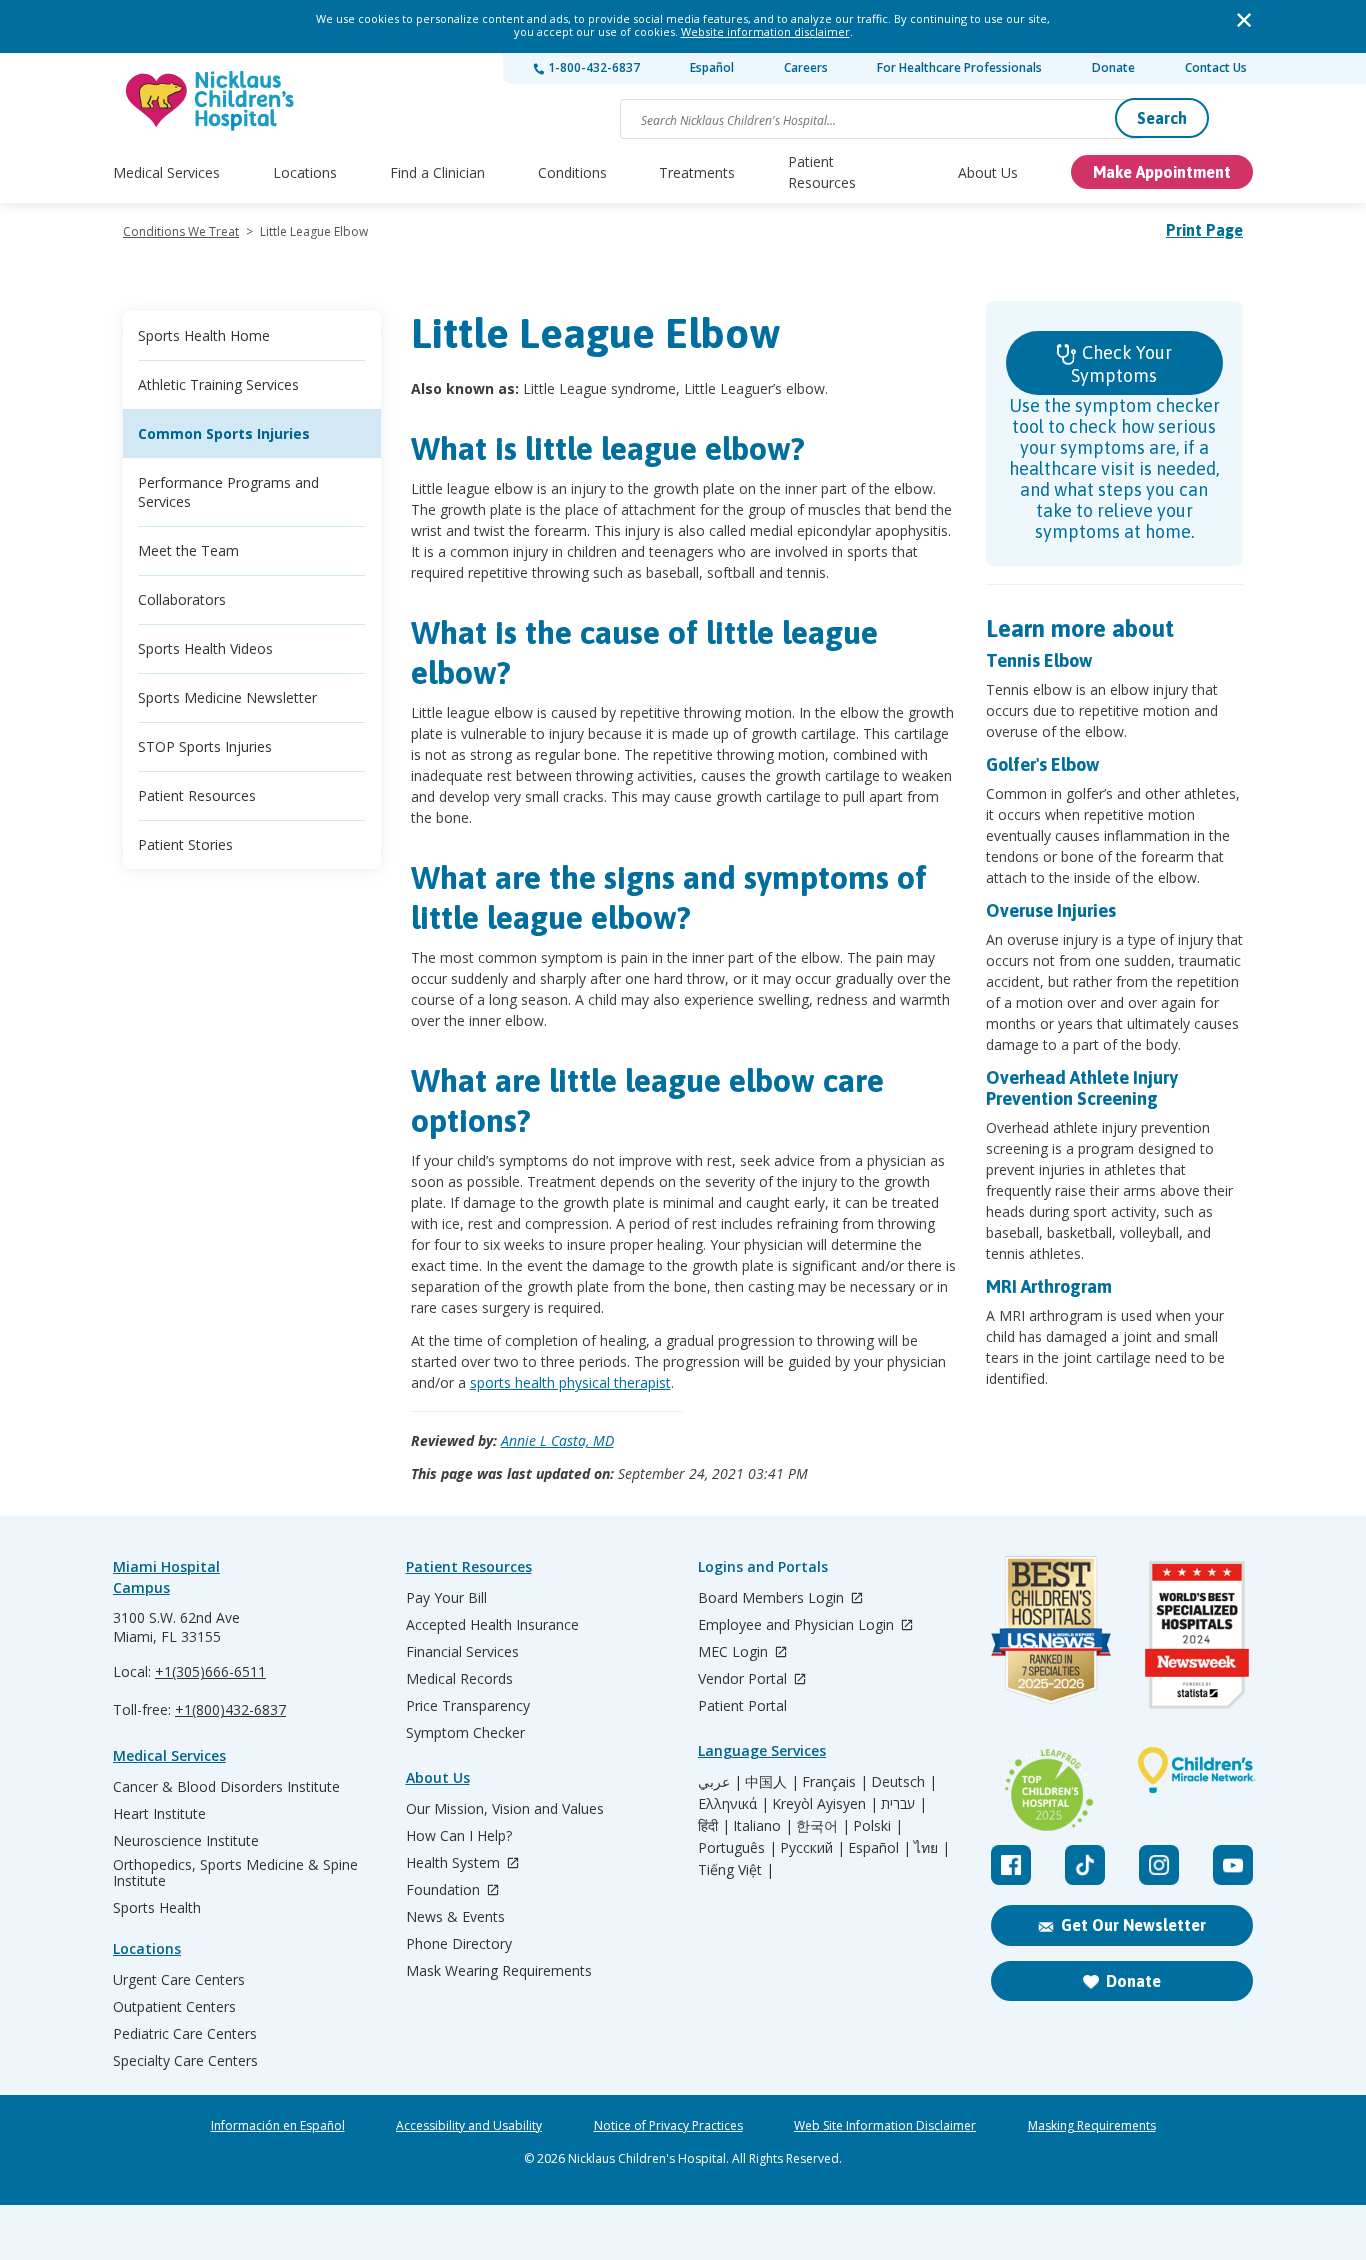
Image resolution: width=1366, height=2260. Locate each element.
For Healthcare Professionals (959, 67)
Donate (1113, 67)
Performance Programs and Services (228, 492)
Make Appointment (1162, 172)
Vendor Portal (744, 1679)
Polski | (878, 1826)
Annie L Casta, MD (557, 1440)
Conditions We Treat (181, 231)
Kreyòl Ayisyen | (825, 1804)
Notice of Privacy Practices (668, 2126)
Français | (835, 1782)
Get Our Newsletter (1133, 1925)
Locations (305, 172)
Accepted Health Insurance (492, 1625)
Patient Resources (822, 172)
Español (712, 67)
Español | (879, 1848)
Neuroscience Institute (186, 1841)
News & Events (455, 1917)
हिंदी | (714, 1826)
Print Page (1204, 230)
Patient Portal (742, 1706)
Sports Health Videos (205, 648)
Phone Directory (459, 1944)
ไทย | (932, 1848)
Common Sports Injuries (224, 433)
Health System (455, 1863)
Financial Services (462, 1652)
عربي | (720, 1782)
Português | (737, 1848)
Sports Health (157, 1908)
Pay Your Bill (446, 1598)
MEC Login (735, 1652)
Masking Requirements (1092, 2126)
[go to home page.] (211, 100)
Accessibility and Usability (469, 2126)
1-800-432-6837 (592, 67)
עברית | (904, 1804)
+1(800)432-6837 (230, 1709)
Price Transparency (468, 1706)
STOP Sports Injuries (205, 746)
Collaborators (182, 599)
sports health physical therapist (570, 1382)
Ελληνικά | (733, 1804)
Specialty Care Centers (185, 2061)
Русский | (812, 1848)
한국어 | (823, 1826)
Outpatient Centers (174, 2007)
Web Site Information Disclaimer (885, 2126)
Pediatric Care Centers (185, 2034)
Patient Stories (185, 844)
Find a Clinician (437, 172)
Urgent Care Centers (179, 1980)
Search (1162, 118)
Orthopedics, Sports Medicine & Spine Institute (235, 1873)
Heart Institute (159, 1814)
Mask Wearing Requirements (499, 1971)
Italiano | (763, 1826)
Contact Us (1216, 67)
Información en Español (278, 2126)
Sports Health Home (204, 335)
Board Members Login (773, 1598)
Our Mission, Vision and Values (505, 1809)
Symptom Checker (465, 1733)
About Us (988, 172)
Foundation (445, 1890)
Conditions (572, 172)
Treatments (697, 172)
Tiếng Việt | (736, 1870)
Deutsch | (904, 1782)
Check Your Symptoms (1121, 364)
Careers (806, 67)
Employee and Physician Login (798, 1625)
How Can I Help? (459, 1836)
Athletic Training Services (218, 384)
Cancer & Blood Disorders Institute (226, 1787)
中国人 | (772, 1782)
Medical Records (459, 1679)
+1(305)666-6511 (210, 1671)
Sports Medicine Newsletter (227, 697)
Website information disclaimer (765, 31)
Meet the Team (188, 550)
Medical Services (166, 172)
